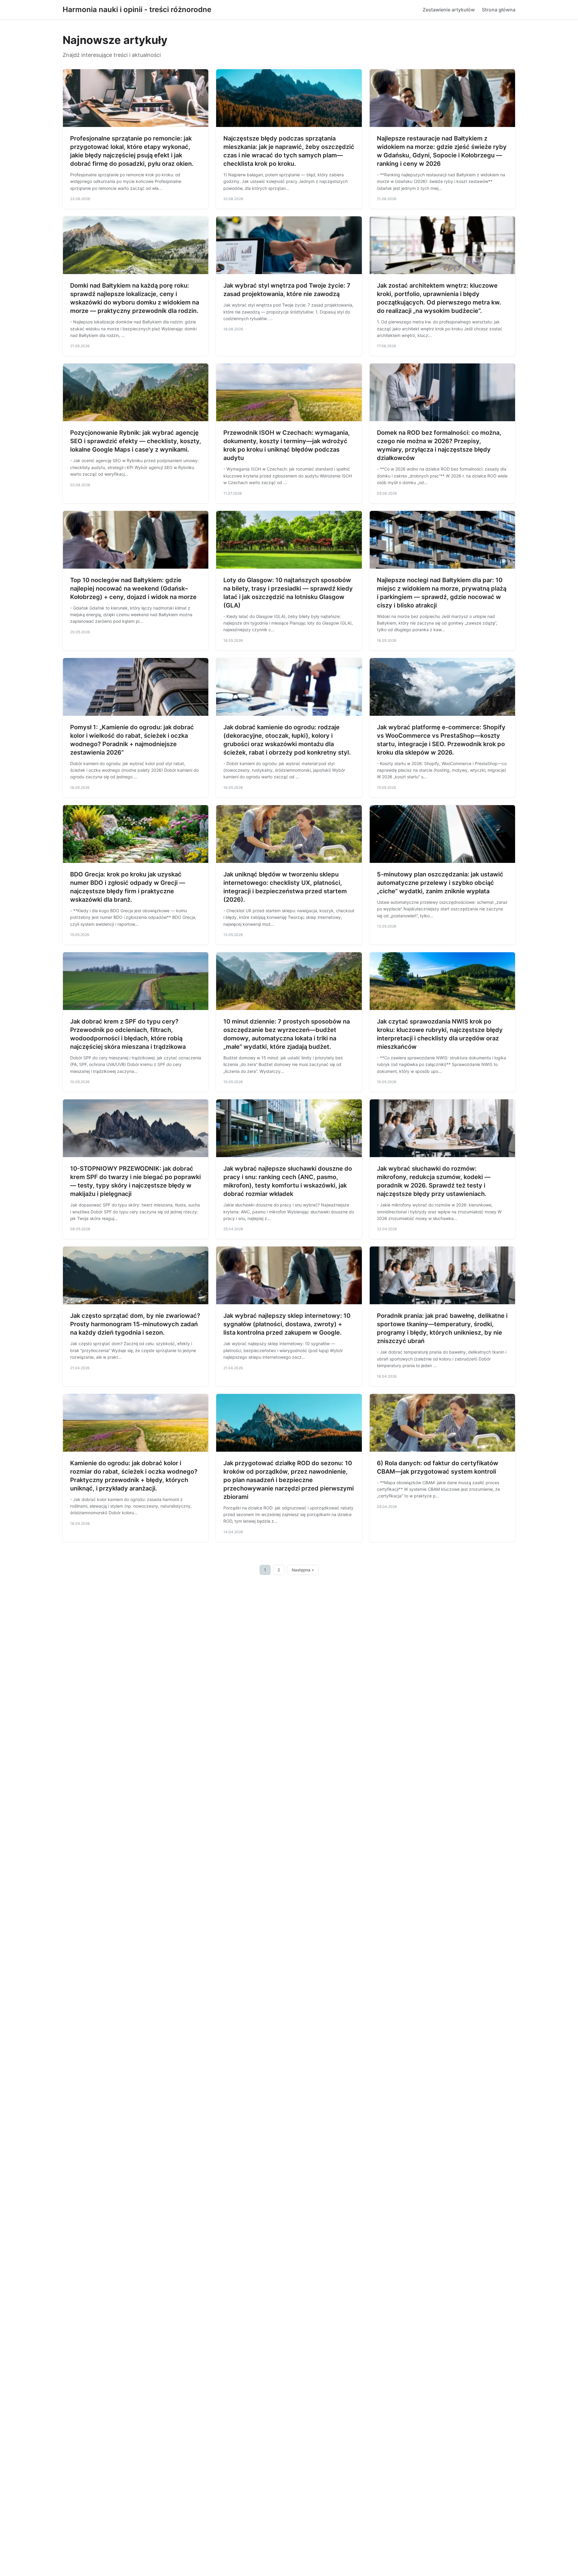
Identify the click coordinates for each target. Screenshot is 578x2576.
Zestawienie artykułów (449, 10)
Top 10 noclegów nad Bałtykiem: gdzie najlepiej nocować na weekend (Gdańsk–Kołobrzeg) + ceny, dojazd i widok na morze (133, 588)
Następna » (303, 1570)
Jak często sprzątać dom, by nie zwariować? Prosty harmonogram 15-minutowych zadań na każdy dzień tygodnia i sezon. (135, 1324)
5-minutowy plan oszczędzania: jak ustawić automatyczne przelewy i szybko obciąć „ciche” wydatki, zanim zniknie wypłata (440, 883)
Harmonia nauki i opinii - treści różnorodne (137, 9)
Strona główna (499, 10)
